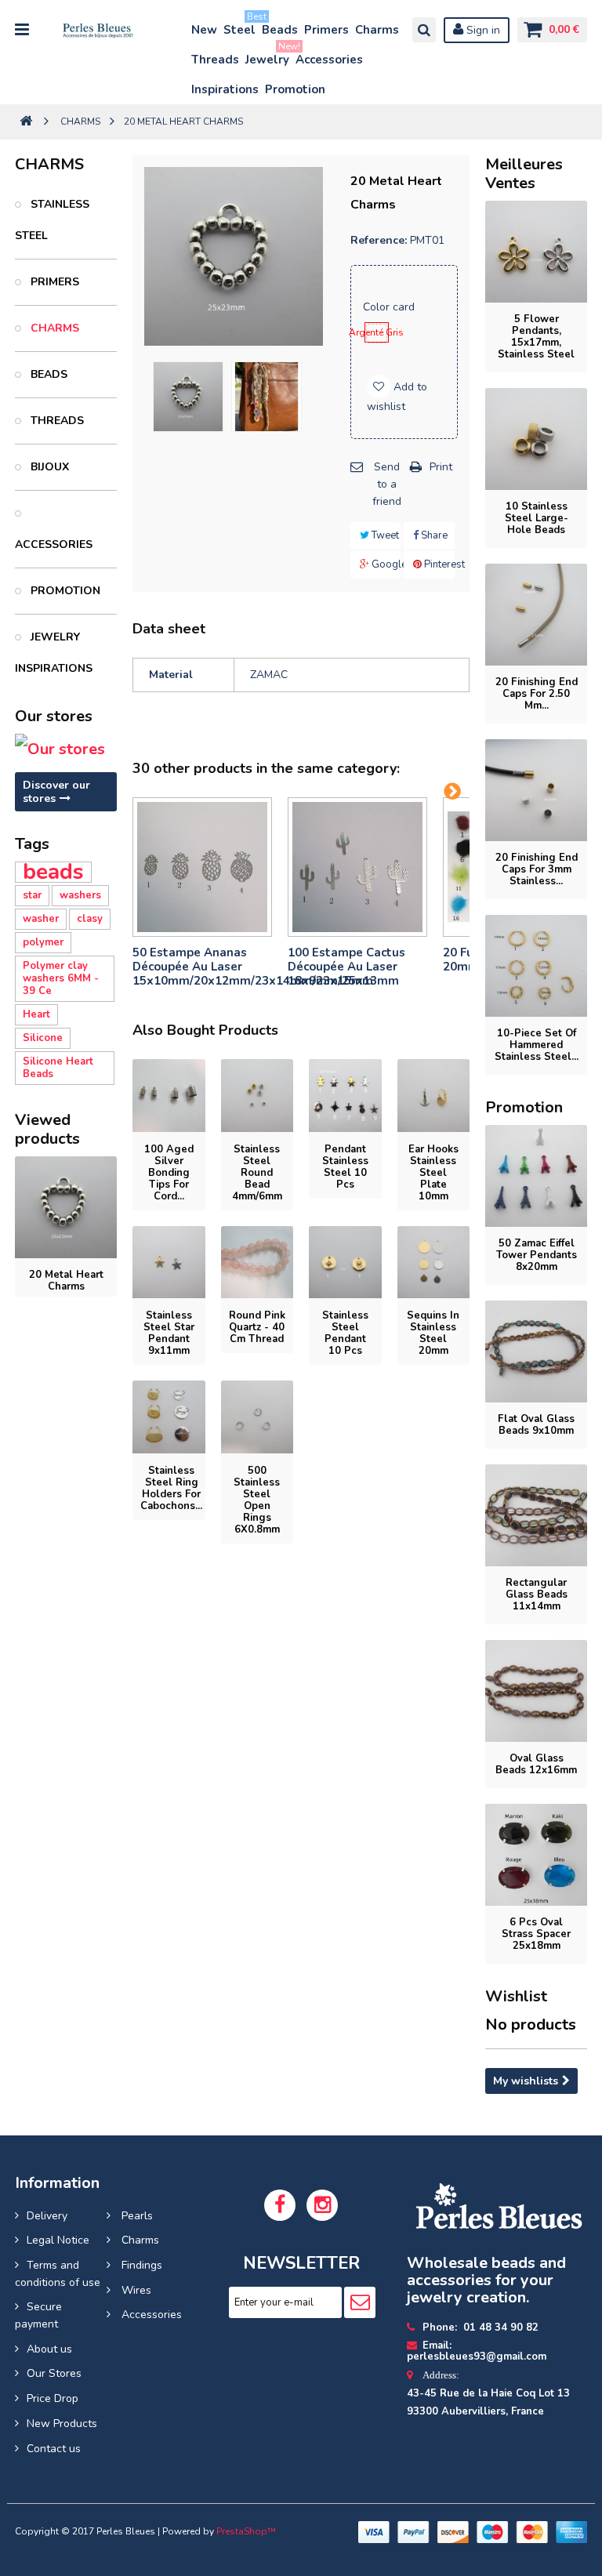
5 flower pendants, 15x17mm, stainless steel (536, 337)
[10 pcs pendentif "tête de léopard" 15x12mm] (188, 397)
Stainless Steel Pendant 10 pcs (345, 1333)
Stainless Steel (52, 220)
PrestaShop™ (246, 2531)
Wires (135, 2290)
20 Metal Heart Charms (66, 1281)
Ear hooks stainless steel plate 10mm (433, 1173)
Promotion (295, 89)
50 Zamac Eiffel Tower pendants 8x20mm (537, 1255)
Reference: (379, 240)
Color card (390, 307)
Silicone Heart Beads (58, 1068)
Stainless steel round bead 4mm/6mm (257, 1173)
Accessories (329, 60)
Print (441, 467)
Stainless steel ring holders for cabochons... (171, 1488)
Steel (240, 26)
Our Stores (54, 2373)
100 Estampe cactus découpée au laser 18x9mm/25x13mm (346, 967)
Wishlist (516, 1996)
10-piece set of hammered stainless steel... (537, 1045)
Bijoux (48, 467)
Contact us (54, 2449)
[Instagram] (322, 2205)
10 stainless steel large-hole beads (537, 518)
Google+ (385, 564)
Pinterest (438, 564)
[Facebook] (280, 2205)
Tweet (384, 535)
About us (49, 2349)
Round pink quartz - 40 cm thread (257, 1327)
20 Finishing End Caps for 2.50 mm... (537, 694)
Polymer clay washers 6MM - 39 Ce (61, 978)
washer (41, 919)
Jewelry (268, 56)
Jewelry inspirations (54, 653)
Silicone (43, 1038)
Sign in (482, 30)
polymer (43, 942)
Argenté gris (377, 332)
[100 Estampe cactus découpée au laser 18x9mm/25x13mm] (357, 867)
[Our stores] (66, 749)
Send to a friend (387, 484)
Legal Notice (58, 2240)
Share (433, 535)
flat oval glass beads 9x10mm (536, 1425)
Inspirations (225, 89)
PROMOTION (64, 591)
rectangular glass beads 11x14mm (537, 1595)
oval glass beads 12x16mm (536, 1764)
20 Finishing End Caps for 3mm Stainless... (537, 869)
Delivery (47, 2216)
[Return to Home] (26, 122)
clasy (90, 919)
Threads (215, 60)
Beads (280, 30)
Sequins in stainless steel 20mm (433, 1333)
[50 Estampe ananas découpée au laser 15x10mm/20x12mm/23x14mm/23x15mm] (202, 867)
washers (80, 895)
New (204, 30)
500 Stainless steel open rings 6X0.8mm (257, 1500)
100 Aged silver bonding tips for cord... (169, 1173)
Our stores (54, 716)
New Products (62, 2424)
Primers (326, 30)
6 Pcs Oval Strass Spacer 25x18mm (536, 1934)
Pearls (136, 2216)
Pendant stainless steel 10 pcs (345, 1167)
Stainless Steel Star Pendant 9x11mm (169, 1333)
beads (53, 872)
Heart (36, 1014)
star (32, 895)
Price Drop (53, 2398)
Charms (377, 30)
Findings (140, 2265)
